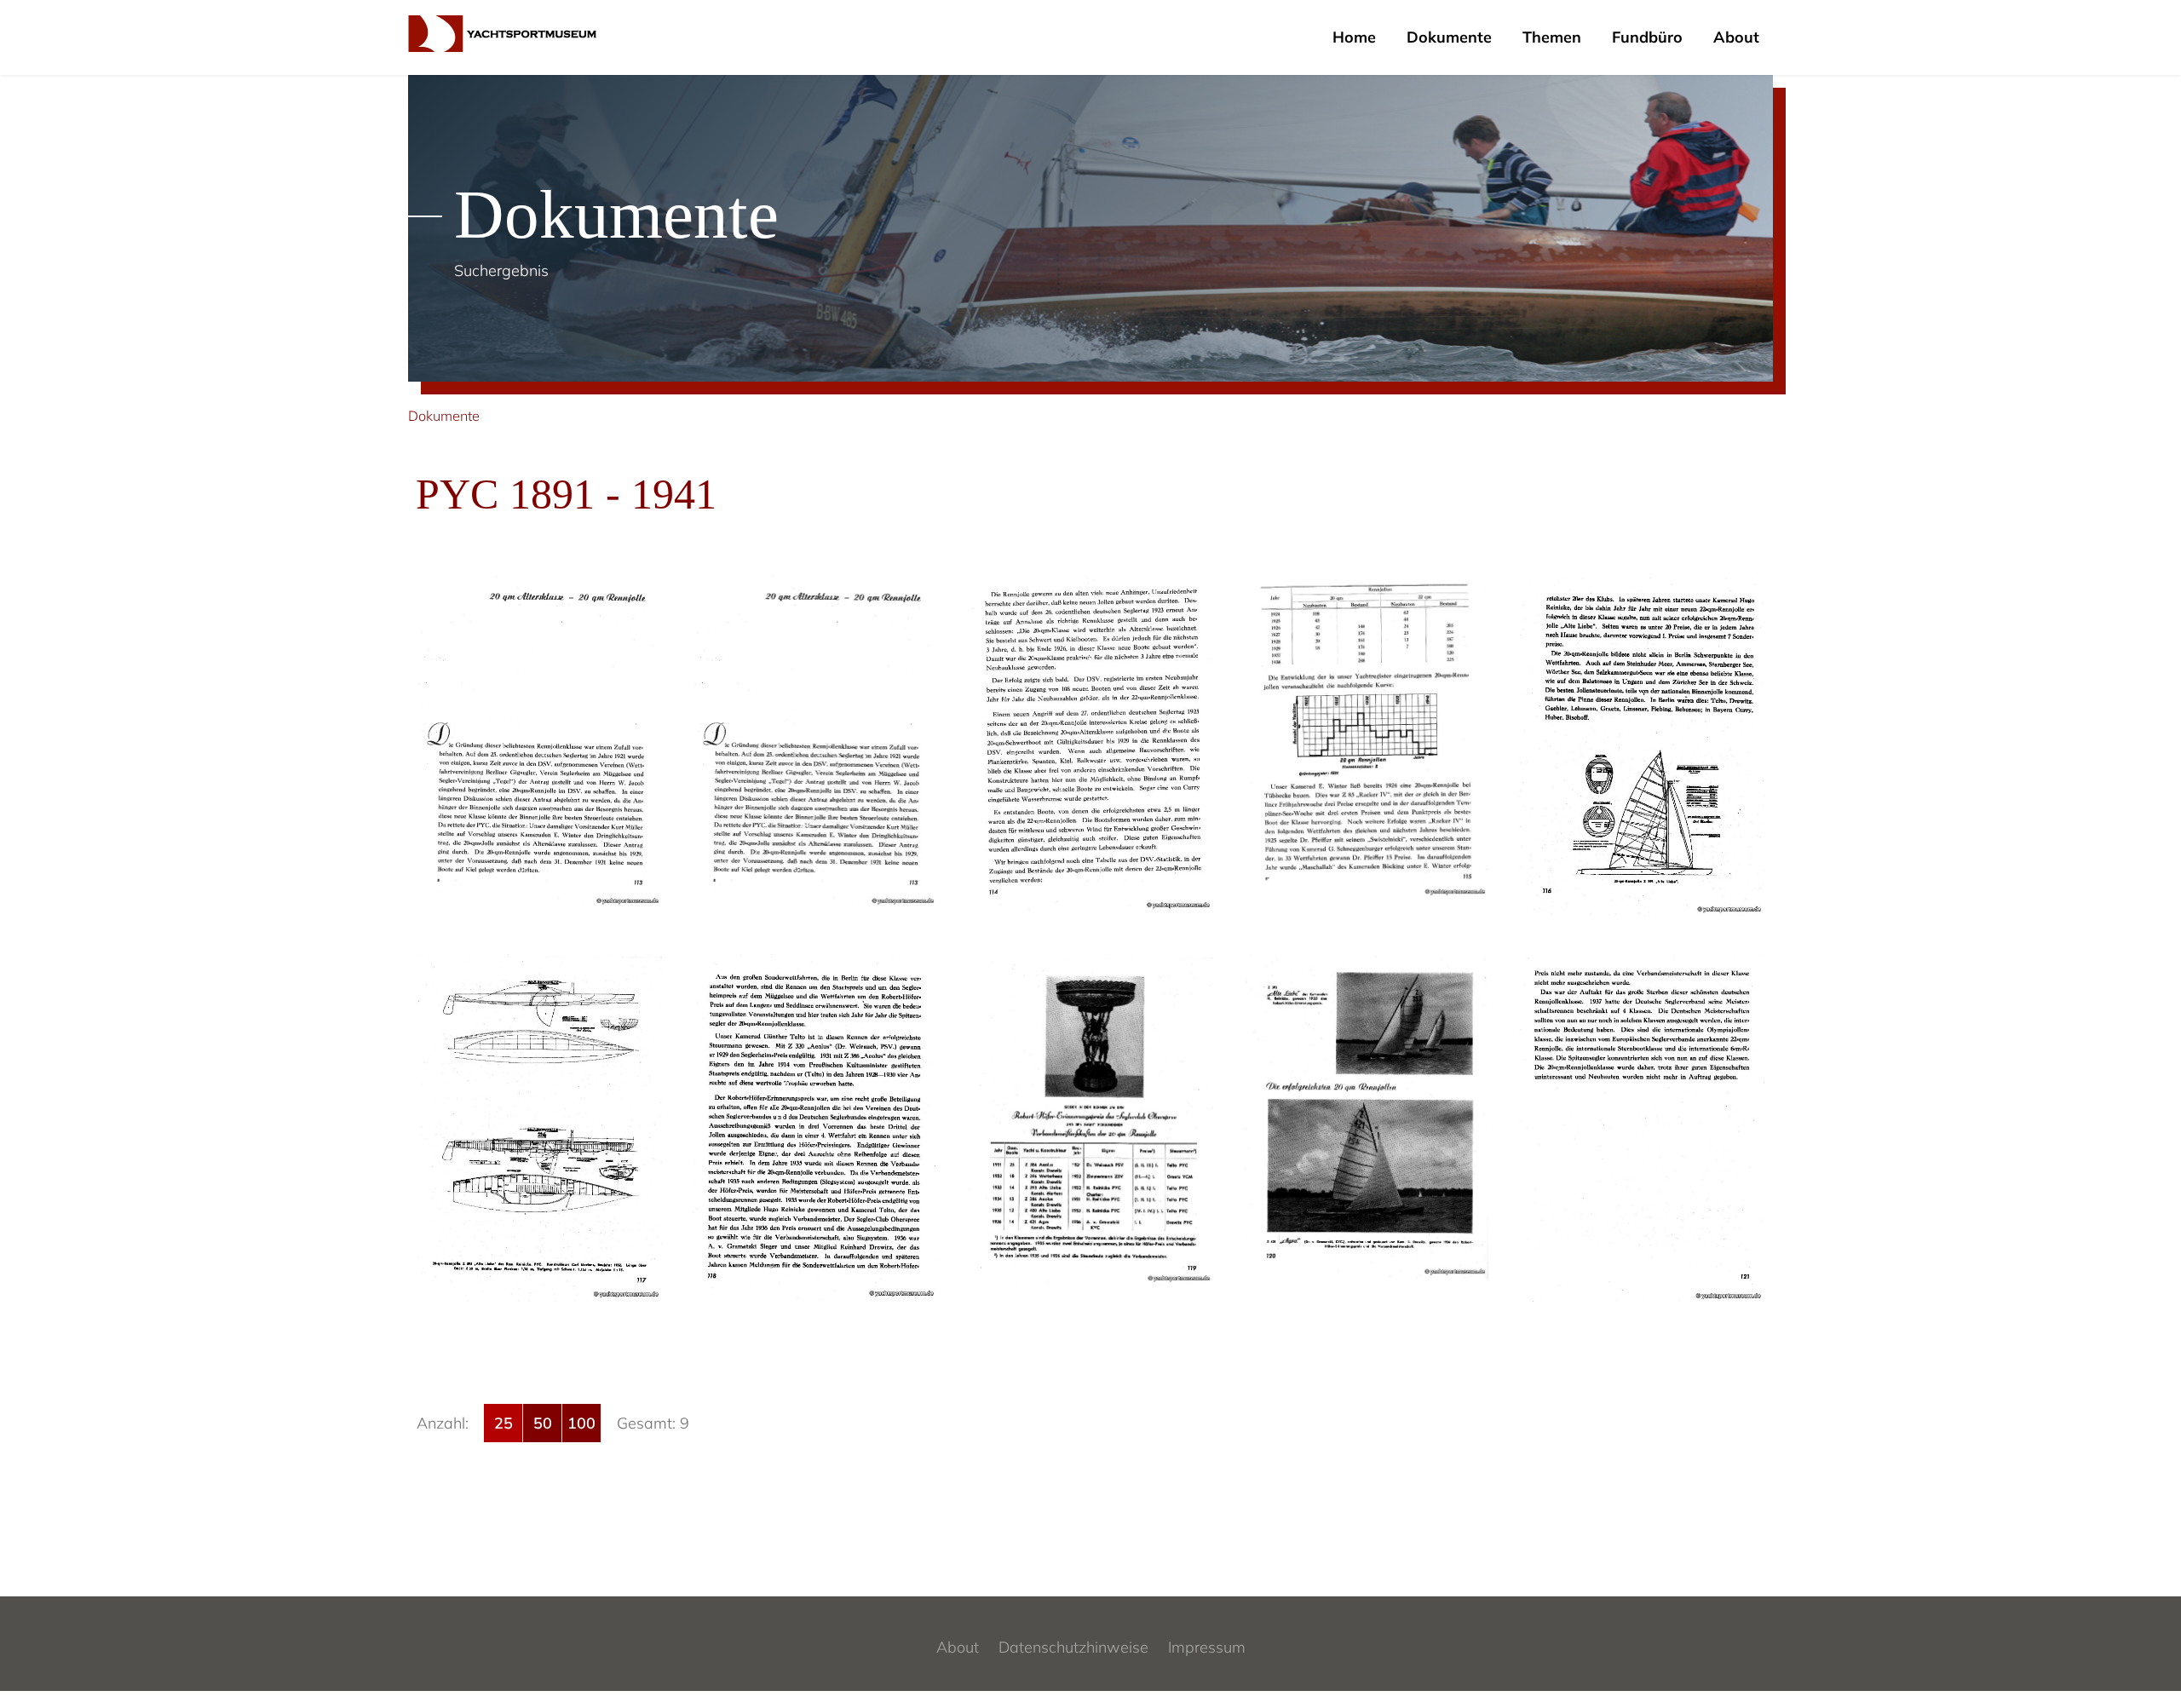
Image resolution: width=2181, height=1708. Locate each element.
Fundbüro (1647, 37)
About (1736, 37)
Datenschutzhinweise (1073, 1647)
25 (504, 1423)
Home (1354, 37)
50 (543, 1423)
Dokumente (1449, 37)
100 (581, 1423)
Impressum (1207, 1647)
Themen (1552, 37)
